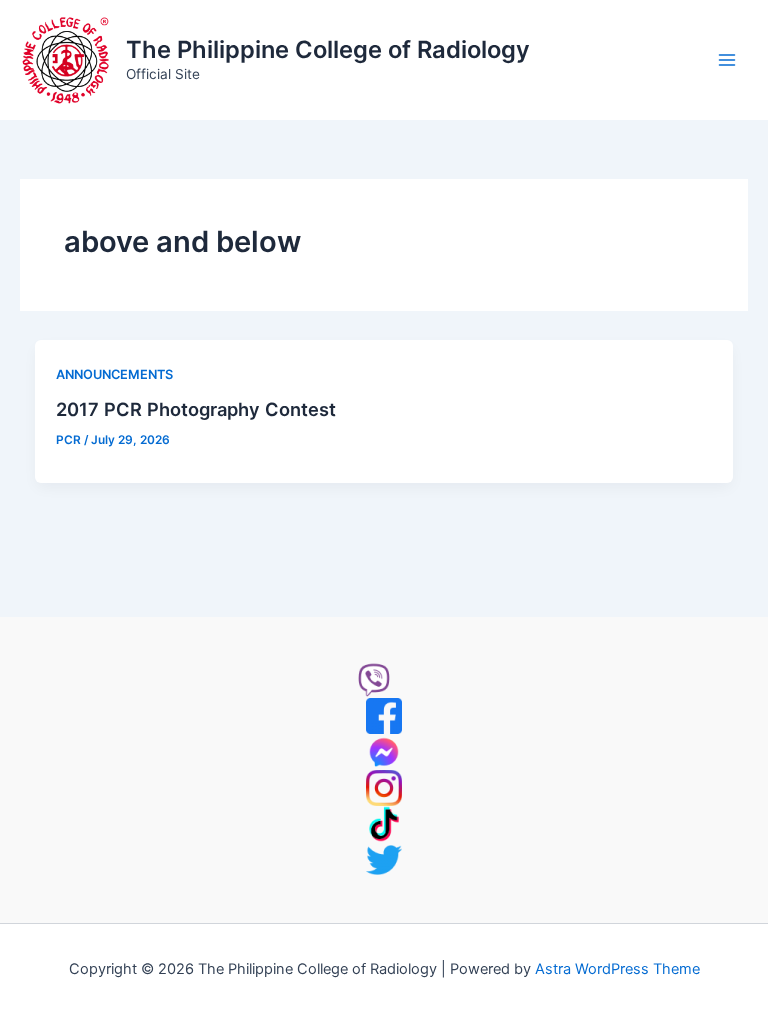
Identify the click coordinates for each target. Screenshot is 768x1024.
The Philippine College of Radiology (328, 49)
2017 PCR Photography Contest (196, 409)
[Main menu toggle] (727, 60)
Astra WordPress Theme (617, 969)
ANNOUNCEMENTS (114, 374)
